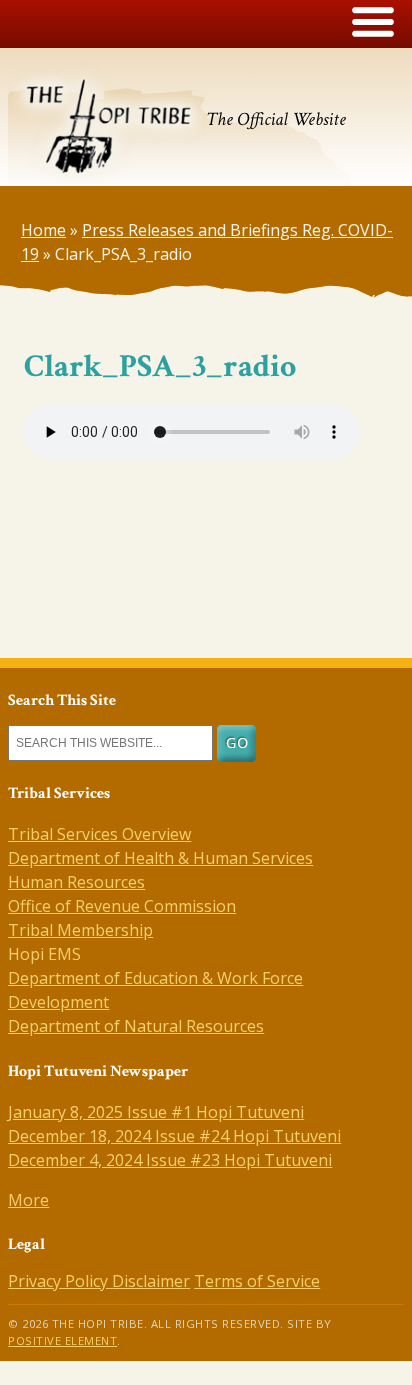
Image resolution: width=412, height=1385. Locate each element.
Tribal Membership (80, 930)
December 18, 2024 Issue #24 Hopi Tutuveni (174, 1136)
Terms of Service (257, 1281)
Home (43, 230)
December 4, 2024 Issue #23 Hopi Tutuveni (170, 1160)
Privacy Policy (60, 1281)
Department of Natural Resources (136, 1026)
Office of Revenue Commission (122, 906)
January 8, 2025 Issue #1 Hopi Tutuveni (156, 1112)
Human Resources (76, 882)
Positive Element (62, 1340)
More (28, 1200)
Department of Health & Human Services (160, 858)
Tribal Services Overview (99, 834)
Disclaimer (151, 1281)
